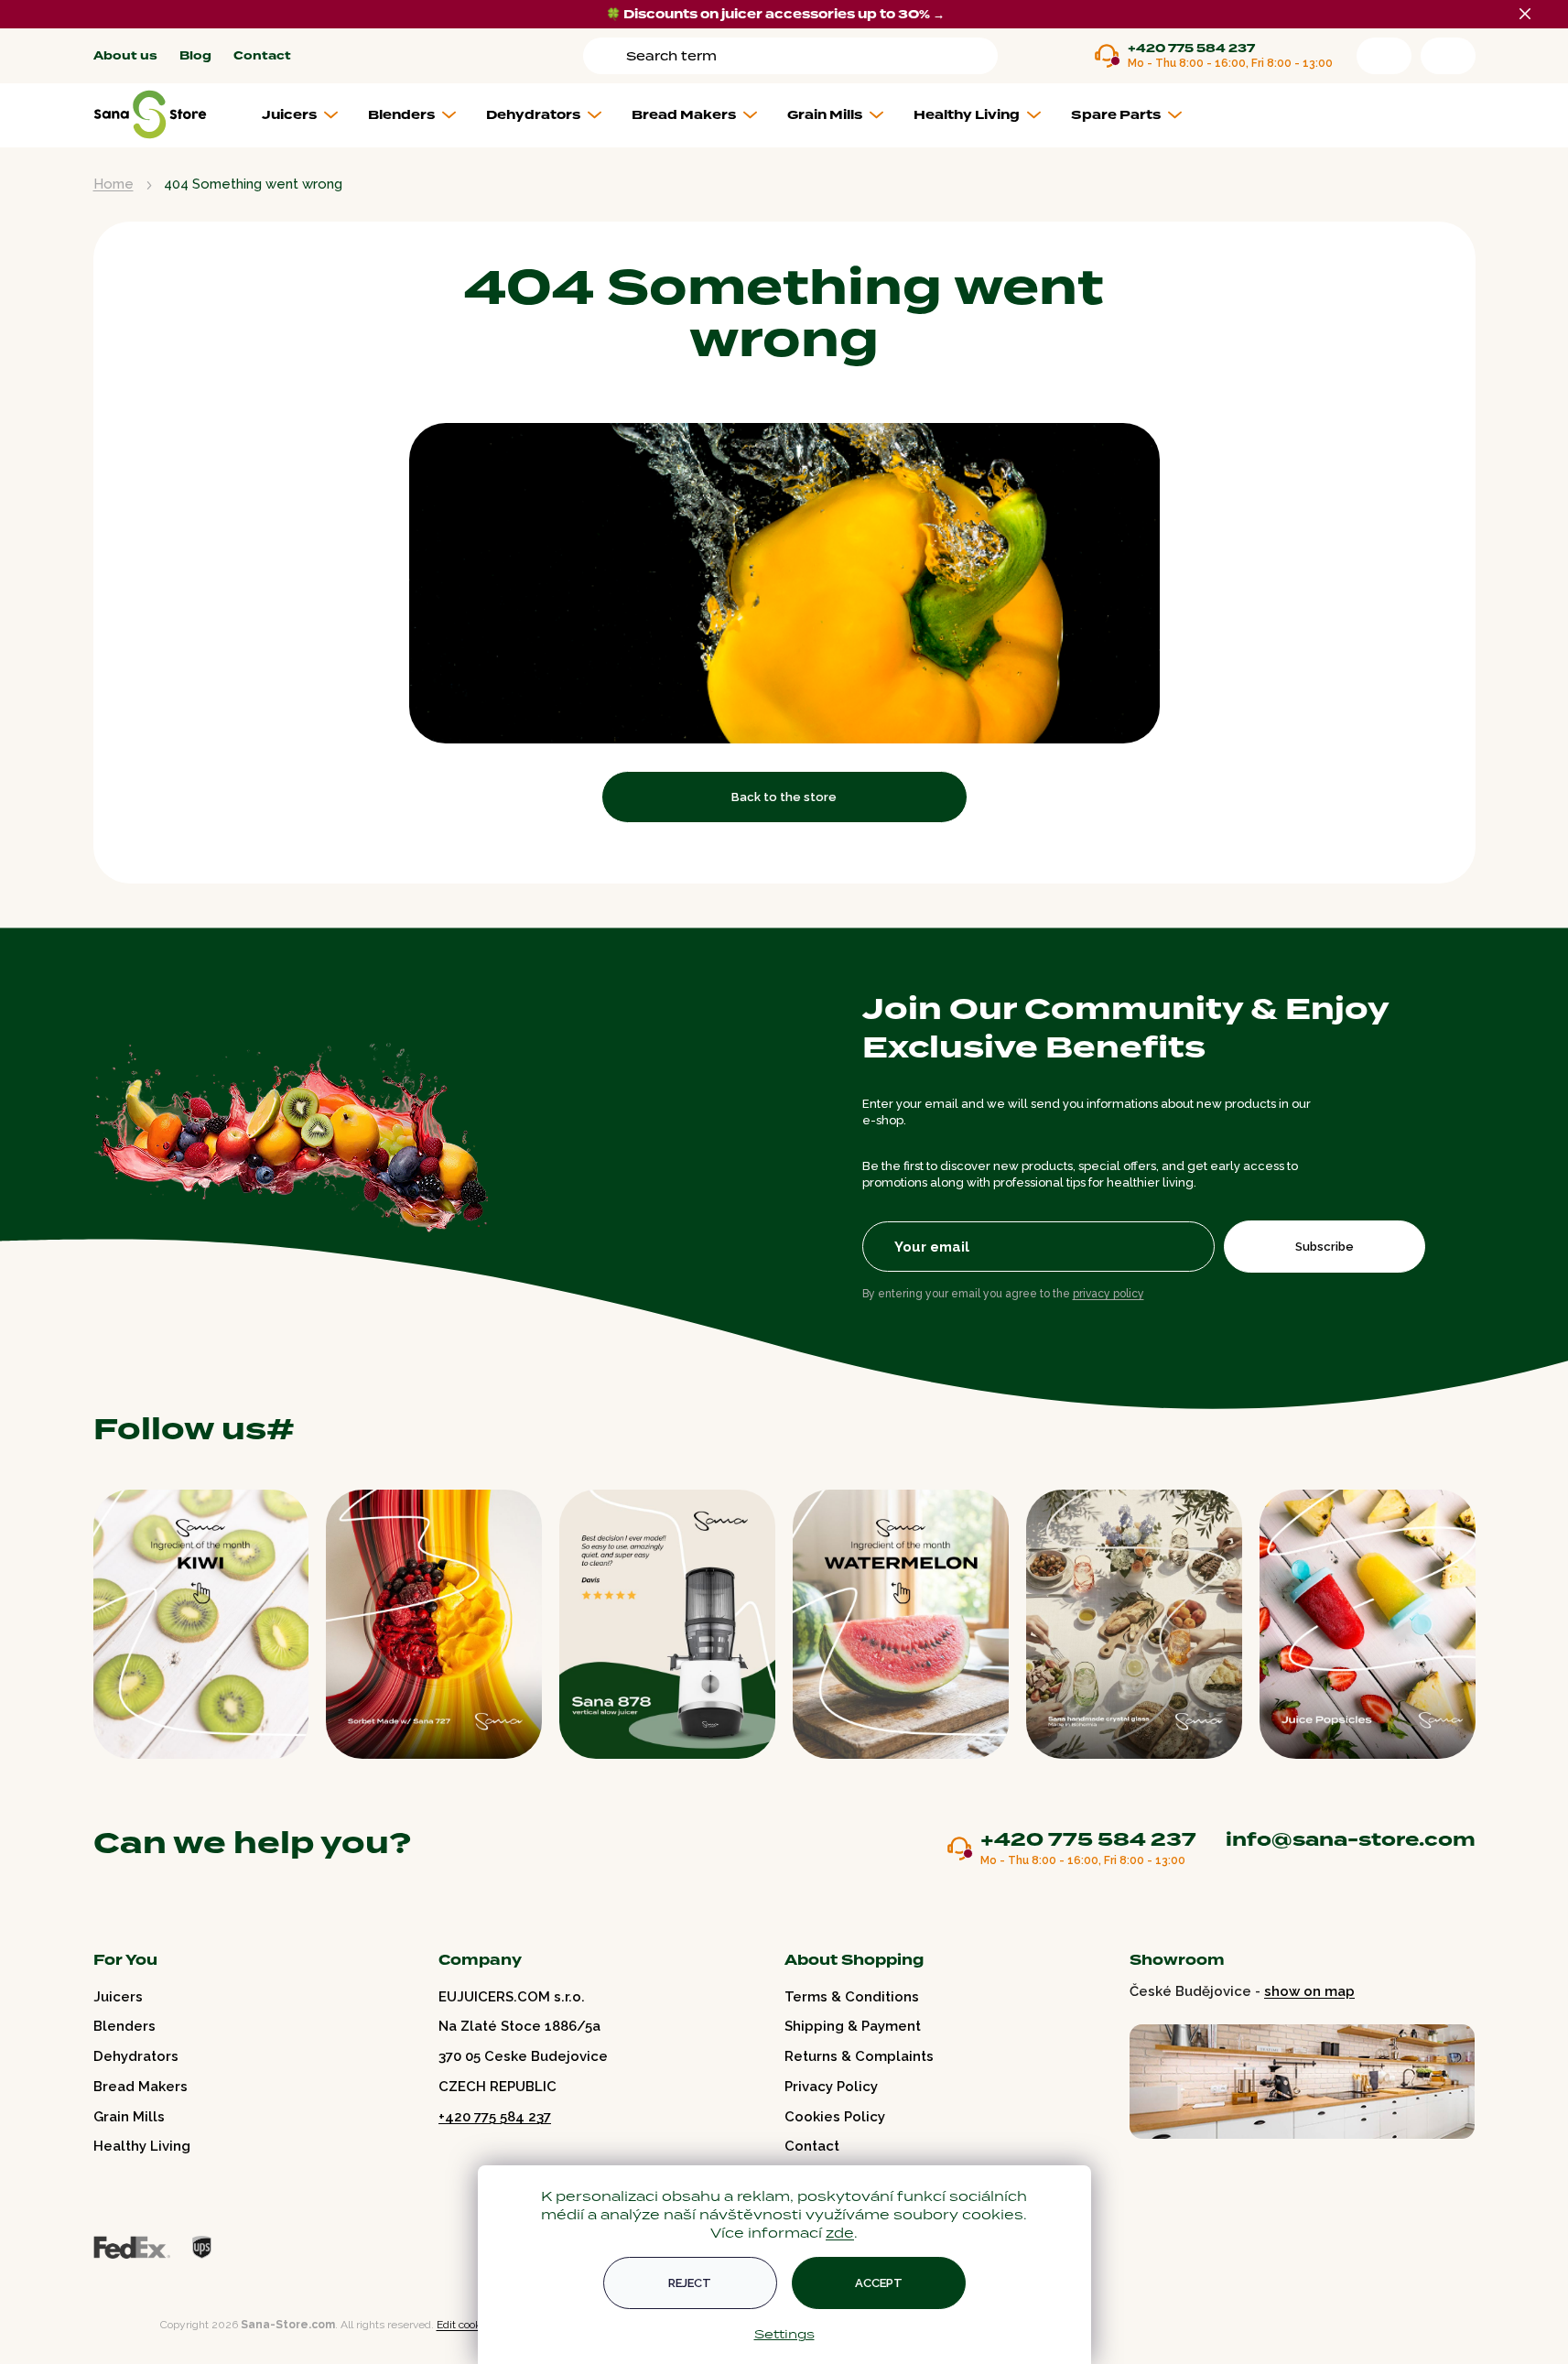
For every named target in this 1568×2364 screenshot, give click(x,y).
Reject (690, 2283)
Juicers (118, 1997)
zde (840, 2233)
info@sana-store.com (1351, 1839)
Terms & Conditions (852, 1997)
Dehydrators (136, 2056)
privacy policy (1108, 1294)
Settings (784, 2334)
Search (608, 56)
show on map (1309, 1991)
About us (125, 56)
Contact (262, 56)
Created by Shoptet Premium (132, 2325)
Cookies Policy (835, 2117)
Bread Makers (141, 2087)
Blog (195, 56)
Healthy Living (142, 2146)
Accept (879, 2283)
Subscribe (1325, 1247)
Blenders (124, 2026)
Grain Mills (129, 2117)
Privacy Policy (831, 2087)
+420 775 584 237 (1191, 49)
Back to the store (784, 797)
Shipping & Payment (853, 2026)
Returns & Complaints (859, 2056)
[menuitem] (307, 115)
